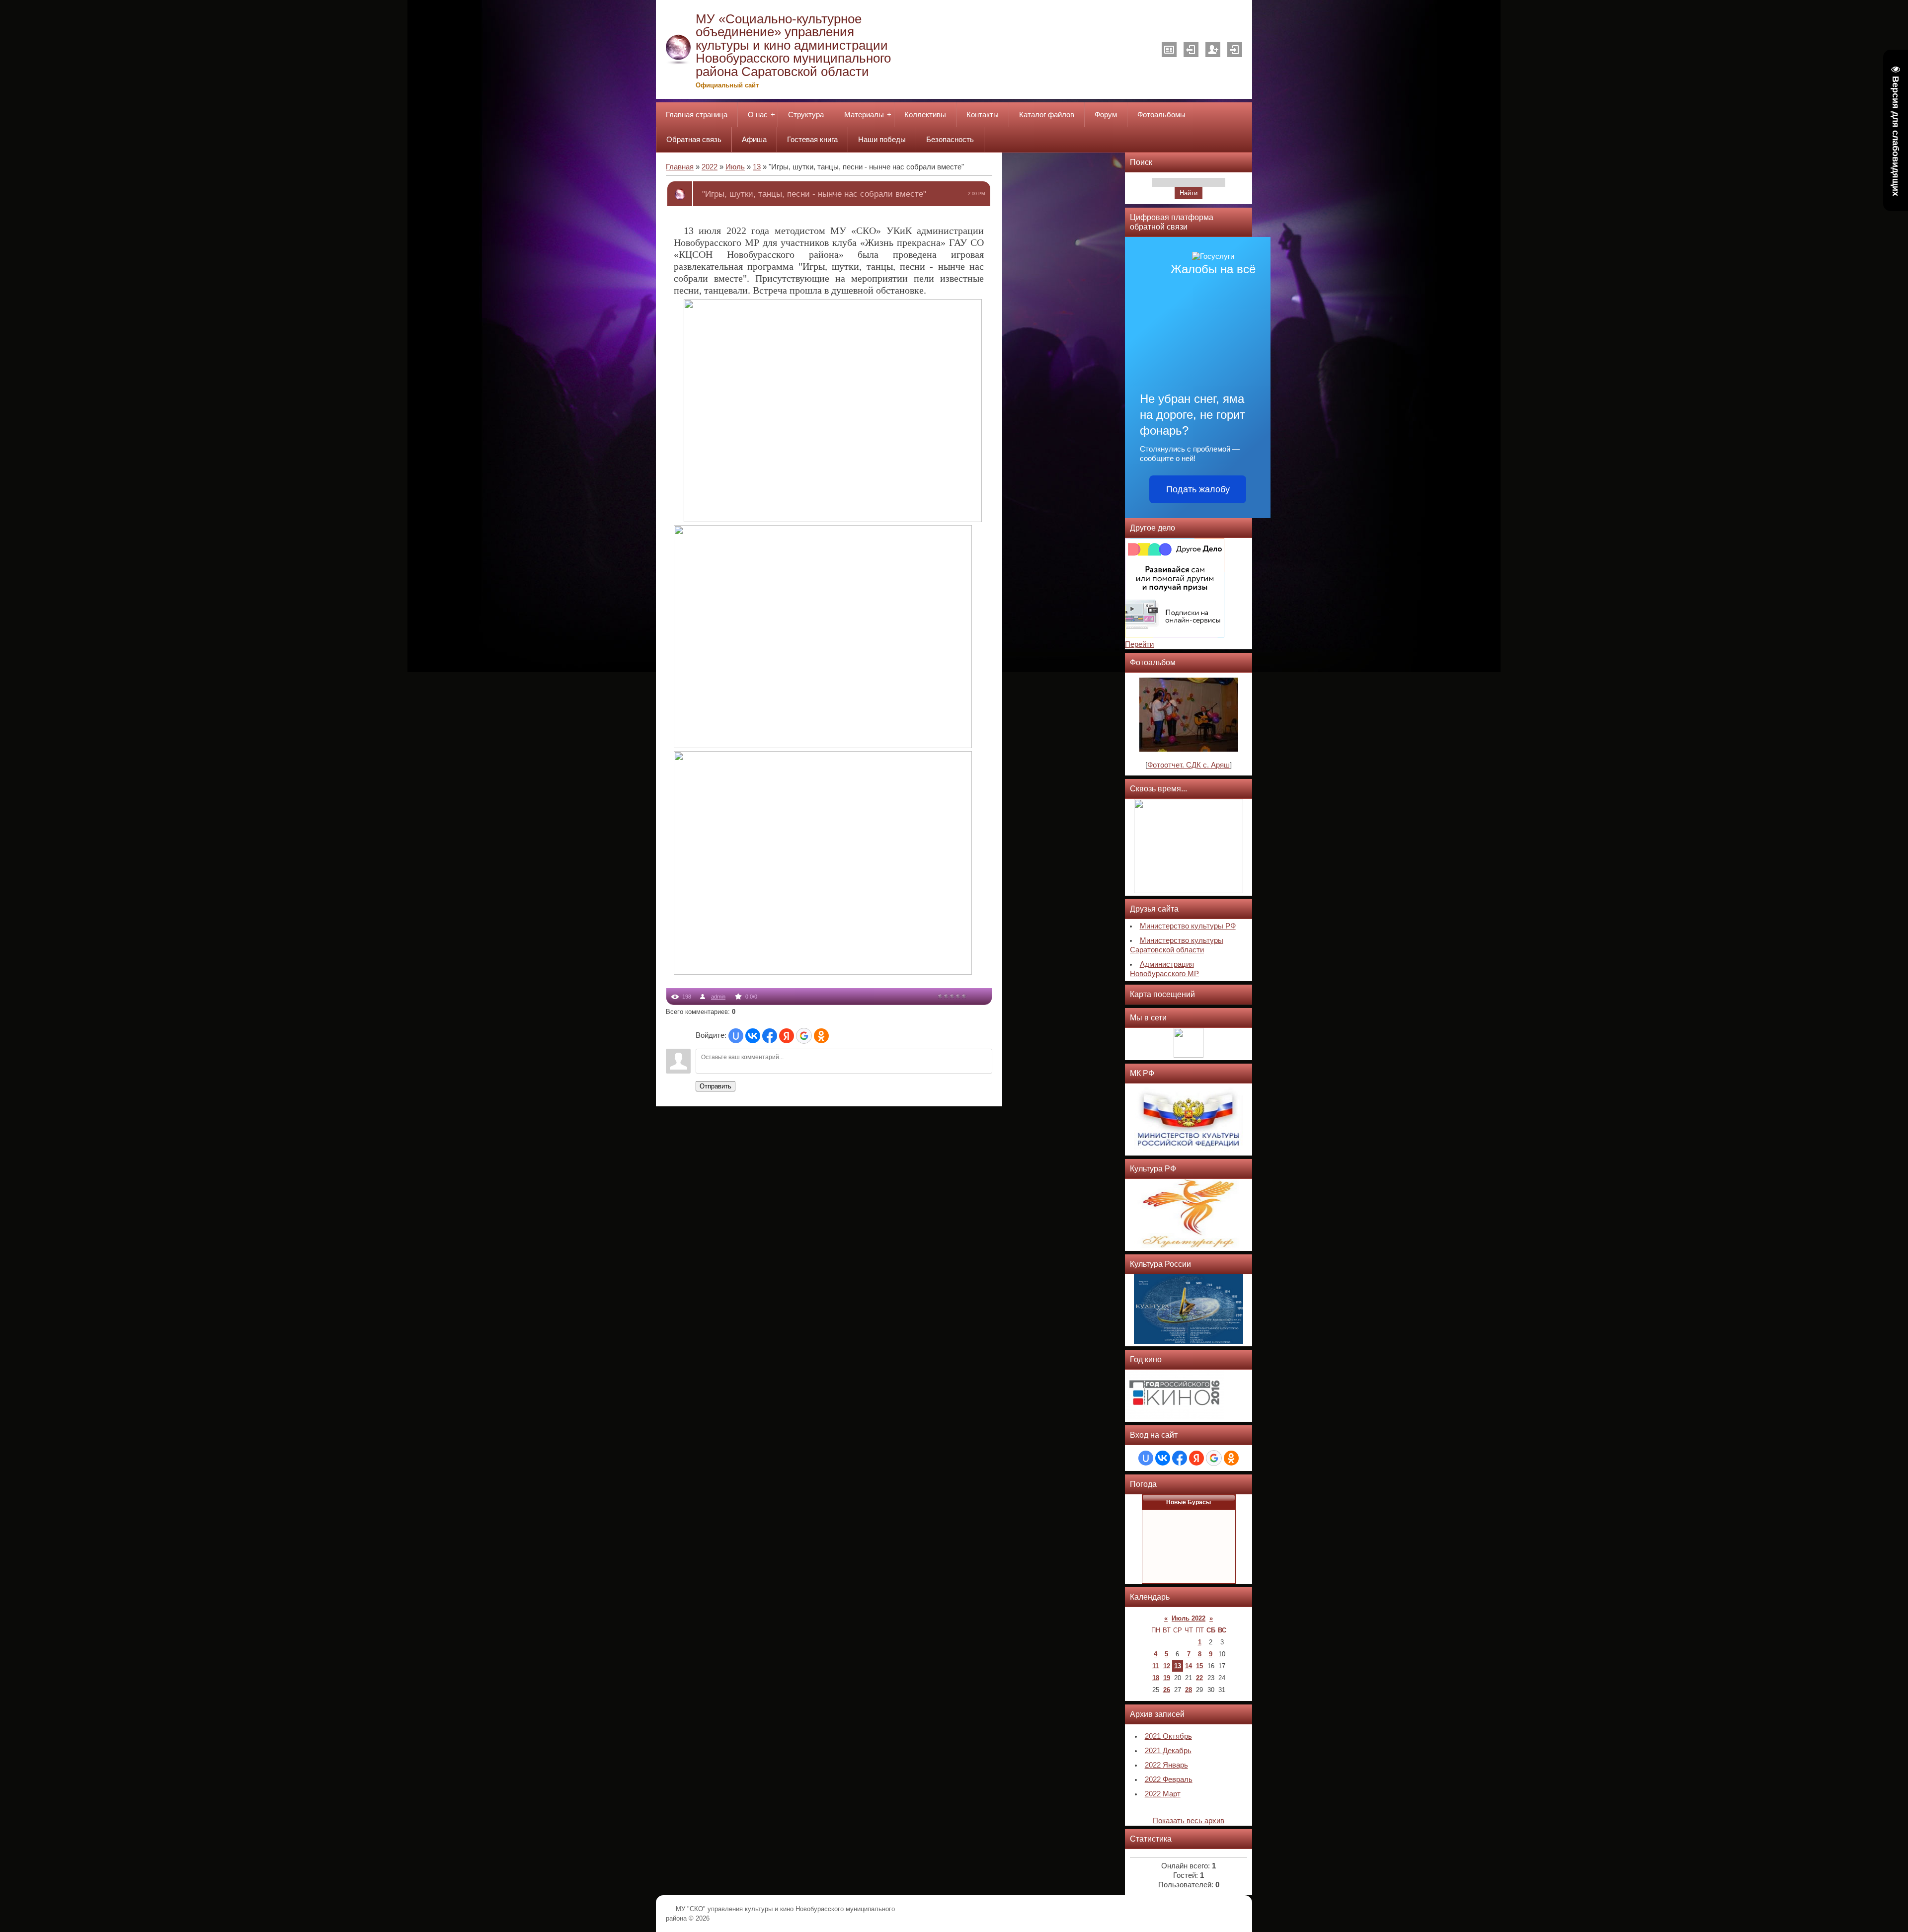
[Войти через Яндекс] (787, 1036)
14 (1189, 1666)
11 (1155, 1666)
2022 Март (1163, 1794)
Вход (1235, 50)
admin (718, 997)
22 (1199, 1678)
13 (757, 167)
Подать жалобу (1198, 489)
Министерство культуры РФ (1188, 926)
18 (1156, 1678)
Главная (680, 167)
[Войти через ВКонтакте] (753, 1036)
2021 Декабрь (1168, 1751)
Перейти (1139, 644)
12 (1167, 1666)
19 (1167, 1678)
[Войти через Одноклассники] (821, 1036)
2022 (710, 167)
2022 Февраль (1169, 1779)
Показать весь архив (1189, 1821)
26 (1167, 1690)
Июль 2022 (1189, 1618)
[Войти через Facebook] (770, 1036)
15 (1199, 1666)
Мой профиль (1169, 50)
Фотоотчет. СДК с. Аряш (1189, 765)
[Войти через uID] (736, 1036)
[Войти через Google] (804, 1036)
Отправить (715, 1086)
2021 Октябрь (1168, 1736)
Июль (735, 167)
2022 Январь (1166, 1765)
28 (1189, 1690)
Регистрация (1213, 50)
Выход (1191, 50)
